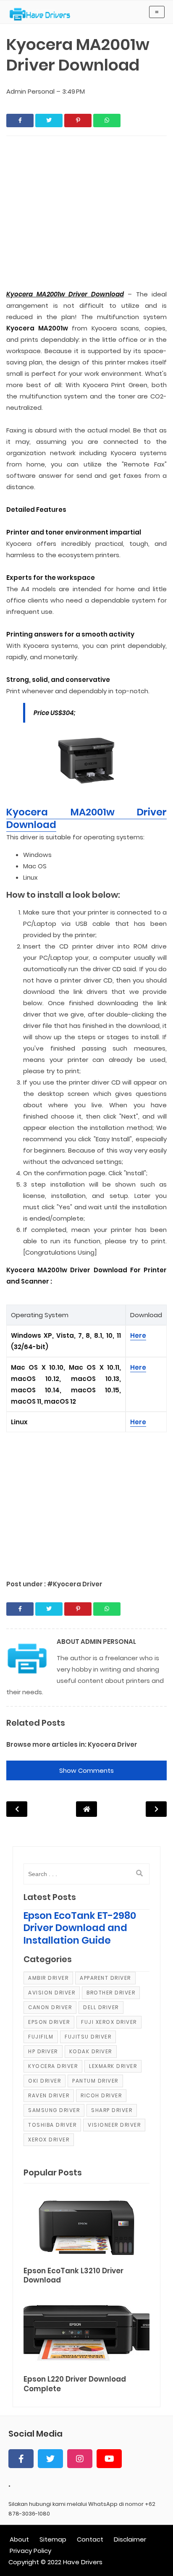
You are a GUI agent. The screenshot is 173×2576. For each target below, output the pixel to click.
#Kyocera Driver (75, 1584)
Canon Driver (50, 2007)
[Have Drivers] (43, 14)
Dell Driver (101, 2007)
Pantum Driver (95, 2081)
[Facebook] (21, 2459)
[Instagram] (80, 2459)
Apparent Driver (105, 1978)
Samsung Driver (54, 2110)
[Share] (20, 121)
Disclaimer (130, 2539)
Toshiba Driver (52, 2125)
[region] (86, 1502)
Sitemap (53, 2539)
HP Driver (43, 2051)
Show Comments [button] (86, 1770)
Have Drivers (83, 2562)
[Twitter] (50, 2459)
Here (138, 1335)
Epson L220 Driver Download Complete (75, 2384)
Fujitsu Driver (88, 2037)
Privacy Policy (30, 2551)
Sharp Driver (112, 2110)
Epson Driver (49, 2022)
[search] (139, 1874)
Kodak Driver (91, 2051)
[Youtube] (109, 2459)
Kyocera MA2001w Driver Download (86, 818)
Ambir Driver (48, 1978)
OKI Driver (45, 2081)
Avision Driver (52, 1993)
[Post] (86, 2226)
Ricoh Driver (101, 2095)
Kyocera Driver (113, 1744)
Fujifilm (41, 2037)
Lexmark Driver (113, 2066)
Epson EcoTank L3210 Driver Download (73, 2276)
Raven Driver (49, 2095)
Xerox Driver (49, 2140)
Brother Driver (111, 1993)
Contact (90, 2539)
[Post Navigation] (86, 1809)
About (19, 2539)
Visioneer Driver (114, 2125)
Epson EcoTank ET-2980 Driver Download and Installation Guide (80, 1928)
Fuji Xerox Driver (109, 2022)
